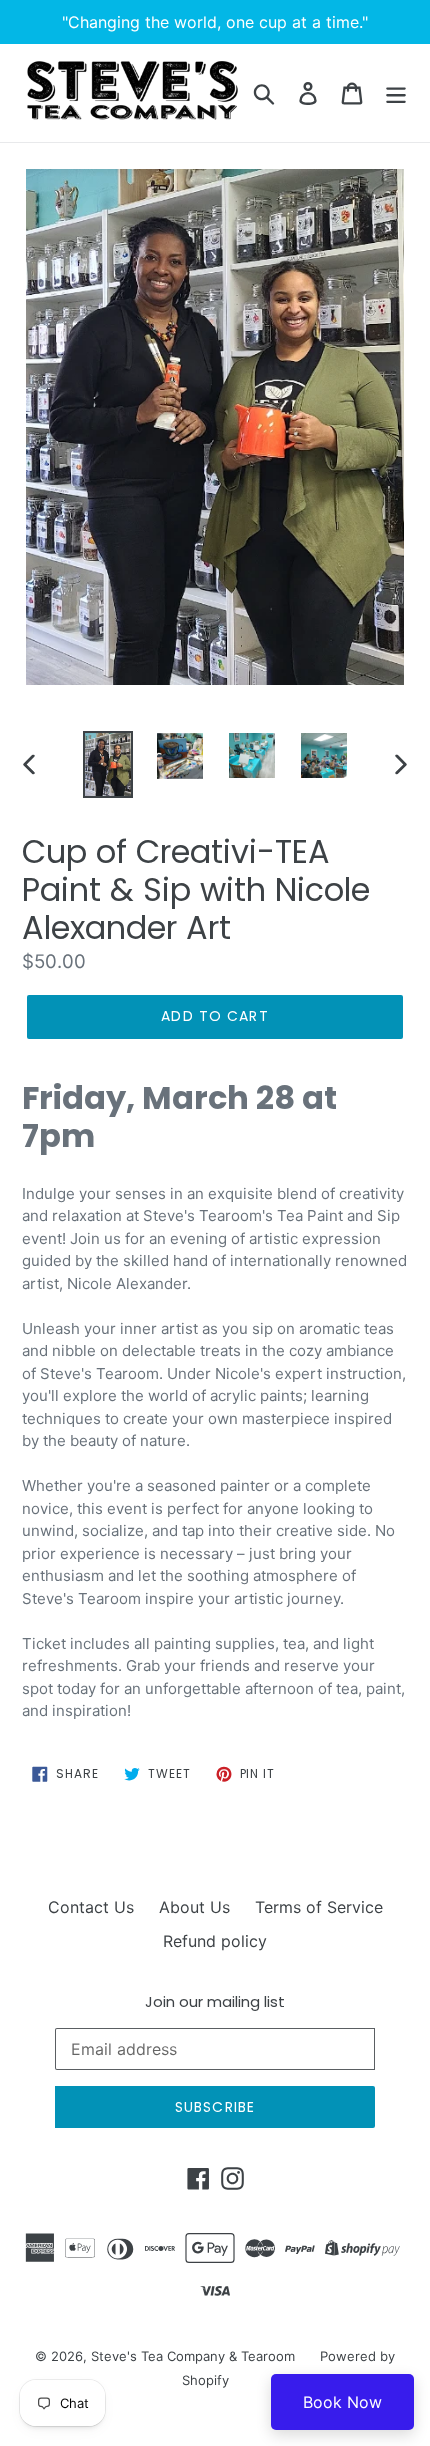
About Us (194, 1907)
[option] (108, 764)
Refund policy (215, 1941)
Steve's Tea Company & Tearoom (193, 2356)
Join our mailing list (215, 2002)
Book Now (342, 2402)
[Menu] (396, 92)
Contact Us (91, 1907)
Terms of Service (319, 1907)
